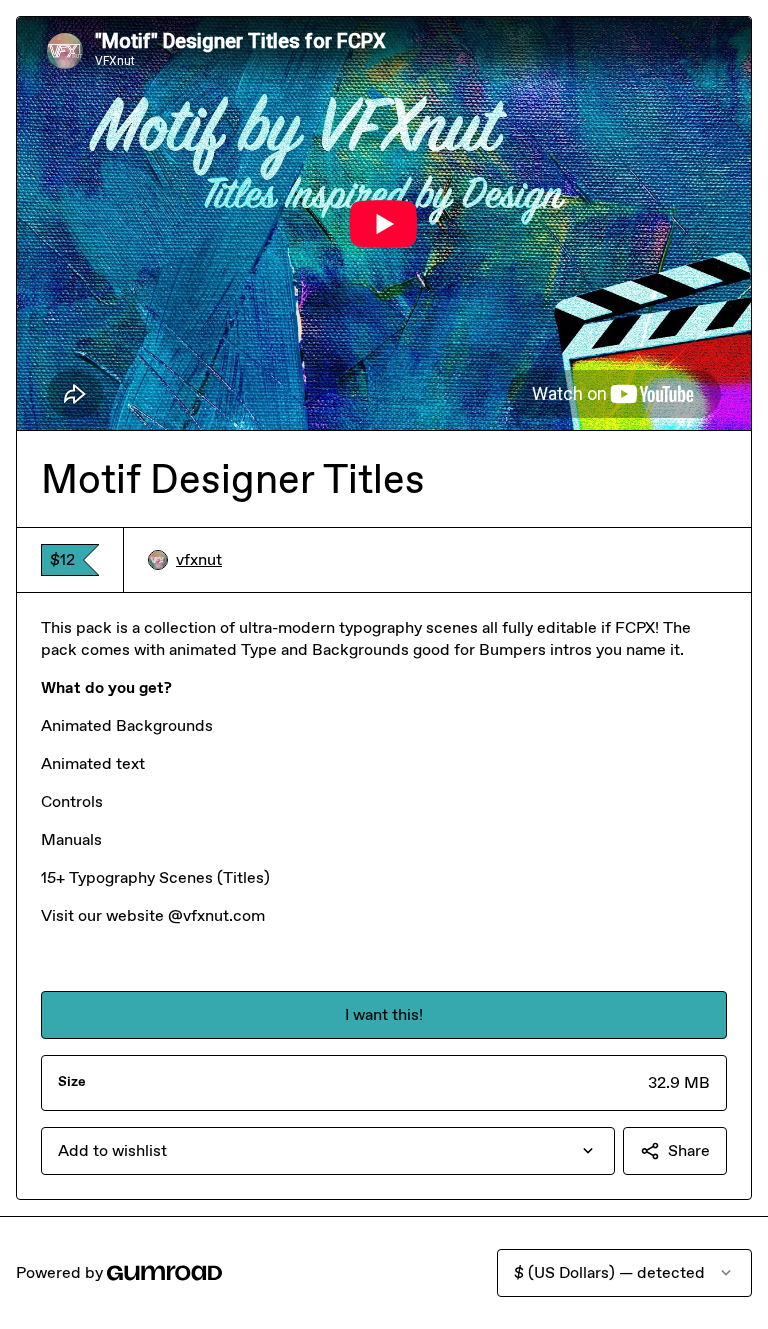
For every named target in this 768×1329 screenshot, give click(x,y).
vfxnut (199, 559)
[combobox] (328, 1151)
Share (689, 1150)
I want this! (384, 1014)
